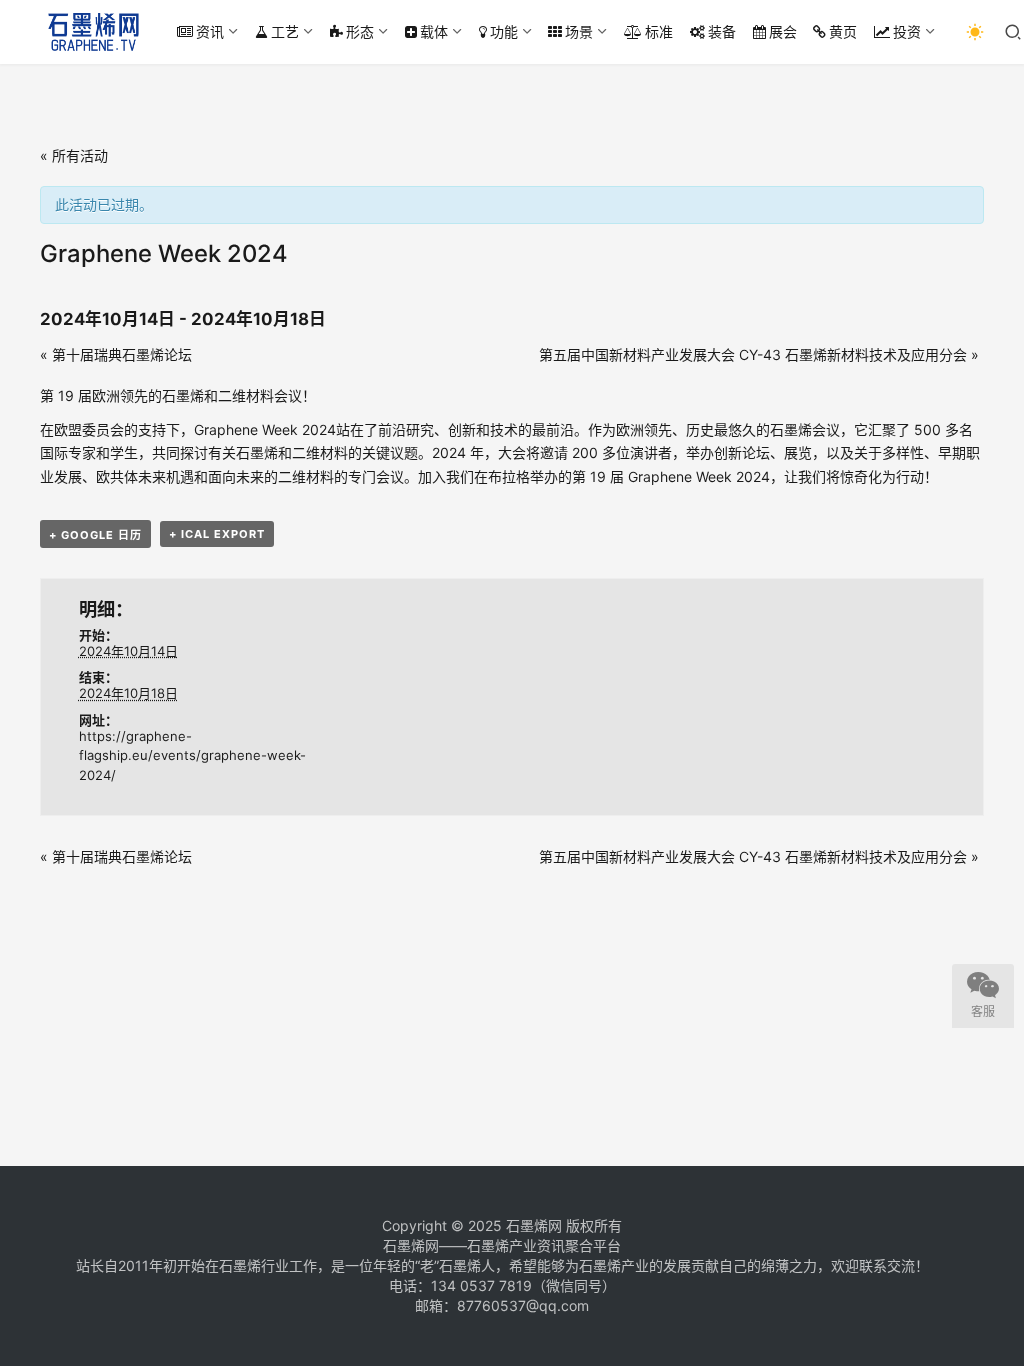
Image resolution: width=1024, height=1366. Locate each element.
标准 (659, 31)
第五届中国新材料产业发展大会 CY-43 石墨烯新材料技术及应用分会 (759, 354)
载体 (434, 31)
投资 (907, 31)
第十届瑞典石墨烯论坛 (116, 354)
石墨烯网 (534, 1225)
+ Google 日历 (95, 535)
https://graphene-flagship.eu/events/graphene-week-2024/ (192, 755)
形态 (360, 31)
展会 (783, 31)
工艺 (285, 31)
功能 (504, 31)
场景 (579, 31)
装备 (722, 31)
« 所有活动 (74, 155)
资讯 (210, 31)
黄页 (843, 31)
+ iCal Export (217, 534)
